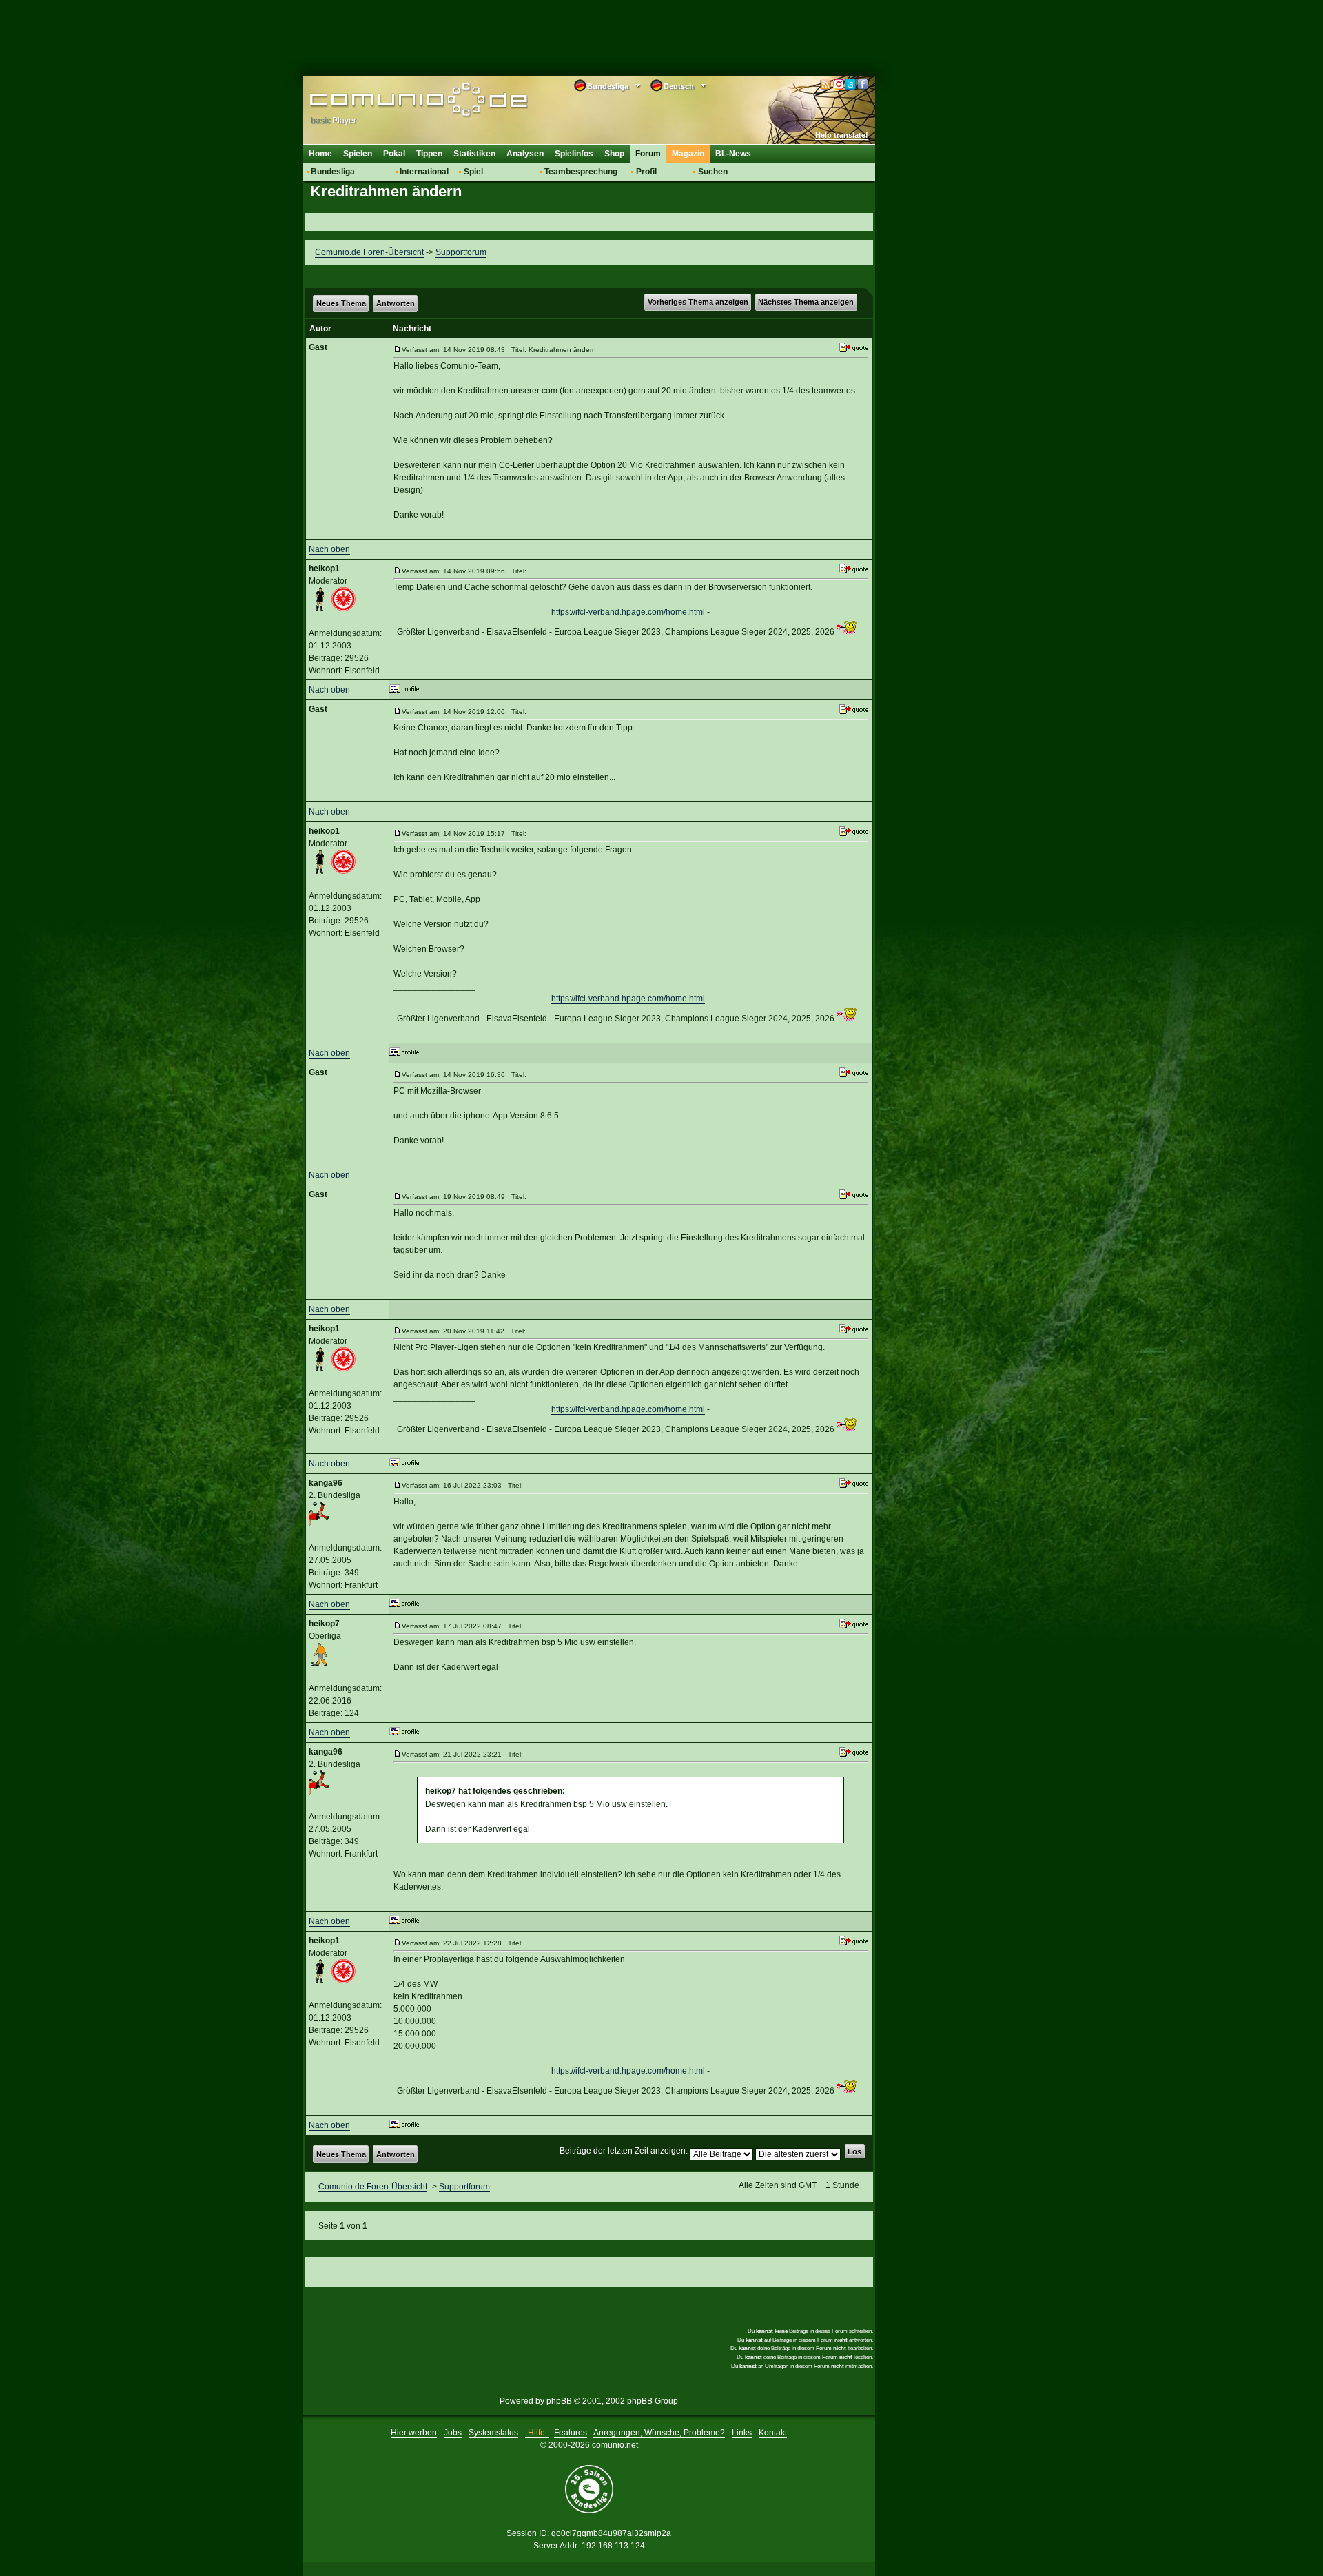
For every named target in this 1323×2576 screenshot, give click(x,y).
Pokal (394, 154)
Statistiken (474, 154)
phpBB (559, 2401)
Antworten (396, 303)
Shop (614, 154)
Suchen (713, 172)
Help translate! (842, 135)
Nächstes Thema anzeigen (806, 302)
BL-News (733, 154)
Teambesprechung (581, 172)
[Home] (398, 101)
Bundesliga (333, 172)
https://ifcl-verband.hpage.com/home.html (628, 612)
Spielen (358, 154)
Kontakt (773, 2433)
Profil (646, 172)
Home (320, 154)
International (424, 172)
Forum (648, 154)
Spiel (473, 172)
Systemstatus (493, 2433)
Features (571, 2433)
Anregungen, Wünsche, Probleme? (659, 2433)
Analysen (525, 154)
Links (742, 2433)
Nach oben (329, 549)
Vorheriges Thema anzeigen (698, 302)
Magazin (688, 154)
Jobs (453, 2433)
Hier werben (414, 2433)
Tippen (429, 154)
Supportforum (461, 252)
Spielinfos (574, 154)
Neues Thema (341, 303)
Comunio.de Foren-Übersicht (369, 252)
